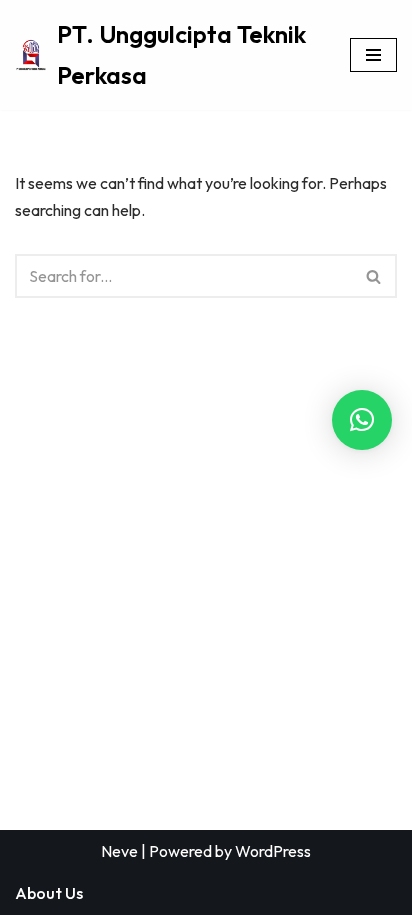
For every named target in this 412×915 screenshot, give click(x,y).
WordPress (273, 851)
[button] (362, 420)
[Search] (374, 276)
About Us (49, 893)
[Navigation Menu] (373, 55)
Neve (119, 851)
